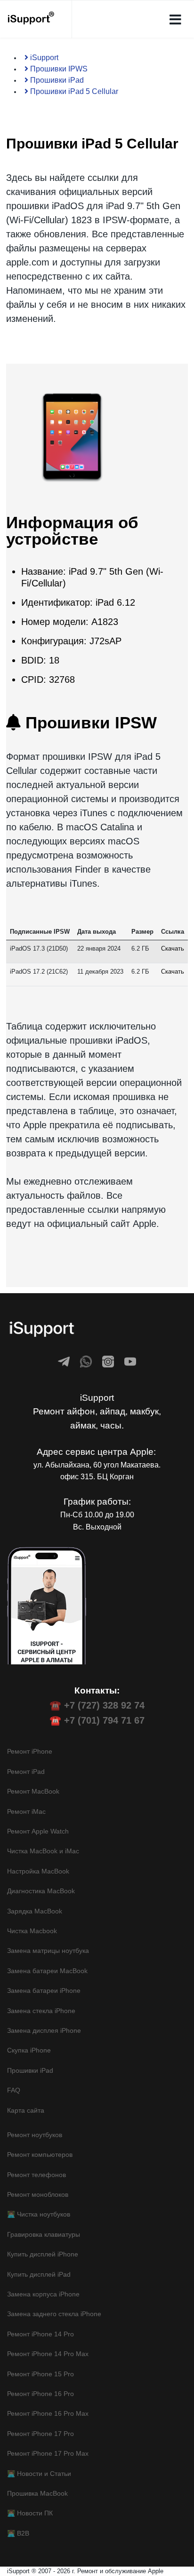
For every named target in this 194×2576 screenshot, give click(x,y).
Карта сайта (26, 2110)
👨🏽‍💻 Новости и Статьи (39, 2474)
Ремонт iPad (26, 1772)
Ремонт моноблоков (38, 2194)
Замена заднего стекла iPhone (54, 2314)
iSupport (43, 58)
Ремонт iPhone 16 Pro (40, 2394)
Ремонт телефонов (36, 2175)
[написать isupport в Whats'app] (86, 1362)
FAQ (14, 2090)
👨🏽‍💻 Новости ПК (30, 2513)
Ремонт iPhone (30, 1751)
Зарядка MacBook (35, 1911)
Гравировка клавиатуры (44, 2234)
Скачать (173, 948)
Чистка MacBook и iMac (43, 1851)
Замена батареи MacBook (47, 1971)
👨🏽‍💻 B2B (18, 2533)
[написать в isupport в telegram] (64, 1362)
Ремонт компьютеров (40, 2154)
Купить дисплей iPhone (43, 2254)
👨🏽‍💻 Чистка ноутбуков (39, 2214)
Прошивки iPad (56, 80)
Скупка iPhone (29, 2050)
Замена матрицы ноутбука (48, 1951)
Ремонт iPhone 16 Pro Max (48, 2413)
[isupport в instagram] (108, 1362)
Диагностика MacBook (41, 1891)
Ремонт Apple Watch (38, 1831)
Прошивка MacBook (37, 2493)
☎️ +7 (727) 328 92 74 (97, 1705)
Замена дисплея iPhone (44, 2030)
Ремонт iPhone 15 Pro (40, 2374)
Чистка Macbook (32, 1931)
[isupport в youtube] (130, 1362)
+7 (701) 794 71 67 (104, 1720)
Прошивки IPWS (58, 69)
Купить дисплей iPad (39, 2274)
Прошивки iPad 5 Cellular (73, 91)
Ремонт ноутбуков (35, 2135)
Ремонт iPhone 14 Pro (40, 2334)
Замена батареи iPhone (44, 1991)
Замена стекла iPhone (41, 2011)
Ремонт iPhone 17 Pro (40, 2434)
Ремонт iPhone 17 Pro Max (48, 2453)
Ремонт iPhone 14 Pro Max (48, 2354)
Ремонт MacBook (33, 1791)
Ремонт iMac (26, 1811)
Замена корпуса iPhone (43, 2294)
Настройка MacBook (38, 1871)
